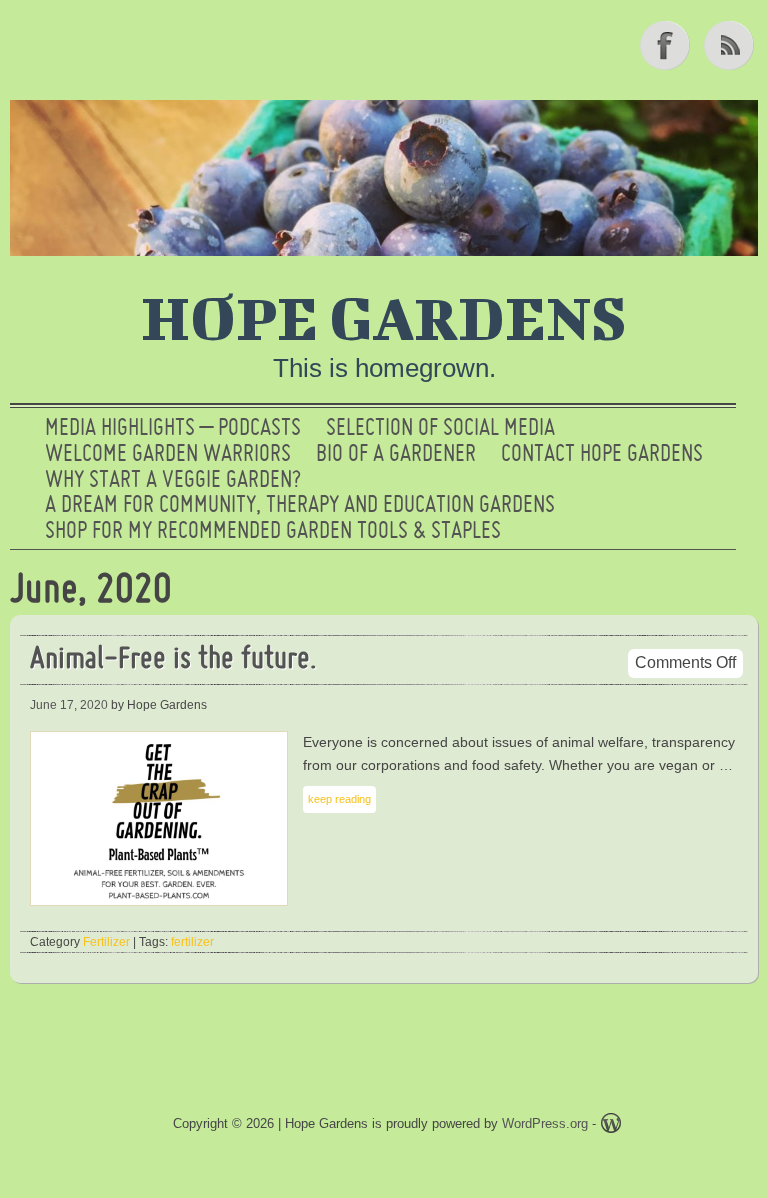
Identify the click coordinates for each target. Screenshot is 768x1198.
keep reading (339, 799)
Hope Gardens (384, 317)
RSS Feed (731, 45)
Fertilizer (106, 942)
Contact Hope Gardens (602, 455)
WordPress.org (545, 1123)
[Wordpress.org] (611, 1126)
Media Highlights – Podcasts (173, 429)
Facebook (667, 45)
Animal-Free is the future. (173, 660)
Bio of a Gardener (396, 455)
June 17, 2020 (69, 705)
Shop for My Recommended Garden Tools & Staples (273, 532)
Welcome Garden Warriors (168, 455)
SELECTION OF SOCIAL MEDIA (440, 429)
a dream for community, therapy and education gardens (300, 506)
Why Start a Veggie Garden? (173, 481)
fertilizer (192, 942)
